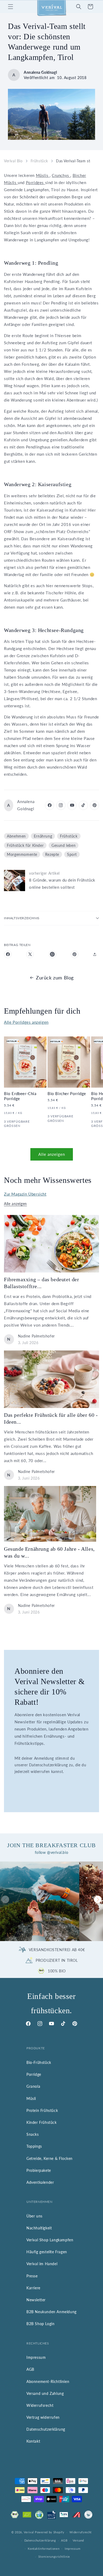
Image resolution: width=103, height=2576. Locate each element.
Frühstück (39, 161)
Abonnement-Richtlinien (48, 2381)
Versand (78, 2540)
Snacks (33, 2134)
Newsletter (36, 2300)
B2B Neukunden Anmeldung (51, 2312)
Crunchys (61, 175)
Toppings (34, 2146)
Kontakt (33, 2441)
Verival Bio (13, 161)
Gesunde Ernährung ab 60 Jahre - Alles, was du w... (49, 1552)
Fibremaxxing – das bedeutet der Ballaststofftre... (42, 1283)
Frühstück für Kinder (25, 845)
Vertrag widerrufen (43, 2417)
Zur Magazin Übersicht (25, 1194)
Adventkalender (40, 2182)
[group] (40, 1901)
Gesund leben (64, 845)
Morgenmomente (22, 854)
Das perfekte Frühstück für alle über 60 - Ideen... (51, 1418)
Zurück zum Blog (55, 978)
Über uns (34, 2216)
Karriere (33, 2288)
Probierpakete (39, 2170)
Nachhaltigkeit (39, 2228)
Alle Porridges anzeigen (26, 1022)
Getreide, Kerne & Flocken (50, 2158)
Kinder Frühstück (42, 2122)
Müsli (31, 2098)
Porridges (36, 182)
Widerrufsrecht (40, 2405)
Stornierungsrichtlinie (54, 2557)
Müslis (43, 175)
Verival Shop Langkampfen (50, 2240)
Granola (33, 2086)
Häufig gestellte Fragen (47, 2252)
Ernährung (43, 836)
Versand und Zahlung (45, 2393)
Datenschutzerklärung (46, 2429)
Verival (29, 2532)
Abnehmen (16, 836)
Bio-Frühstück (39, 2062)
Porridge (34, 2074)
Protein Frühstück (42, 2110)
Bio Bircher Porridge (67, 1093)
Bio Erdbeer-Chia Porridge (20, 1096)
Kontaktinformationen (44, 2549)
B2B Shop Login (40, 2324)
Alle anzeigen (52, 1154)
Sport (72, 854)
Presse (32, 2276)
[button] (11, 7)
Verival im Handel (42, 2264)
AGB (30, 2369)
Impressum (36, 2357)
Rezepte (52, 854)
